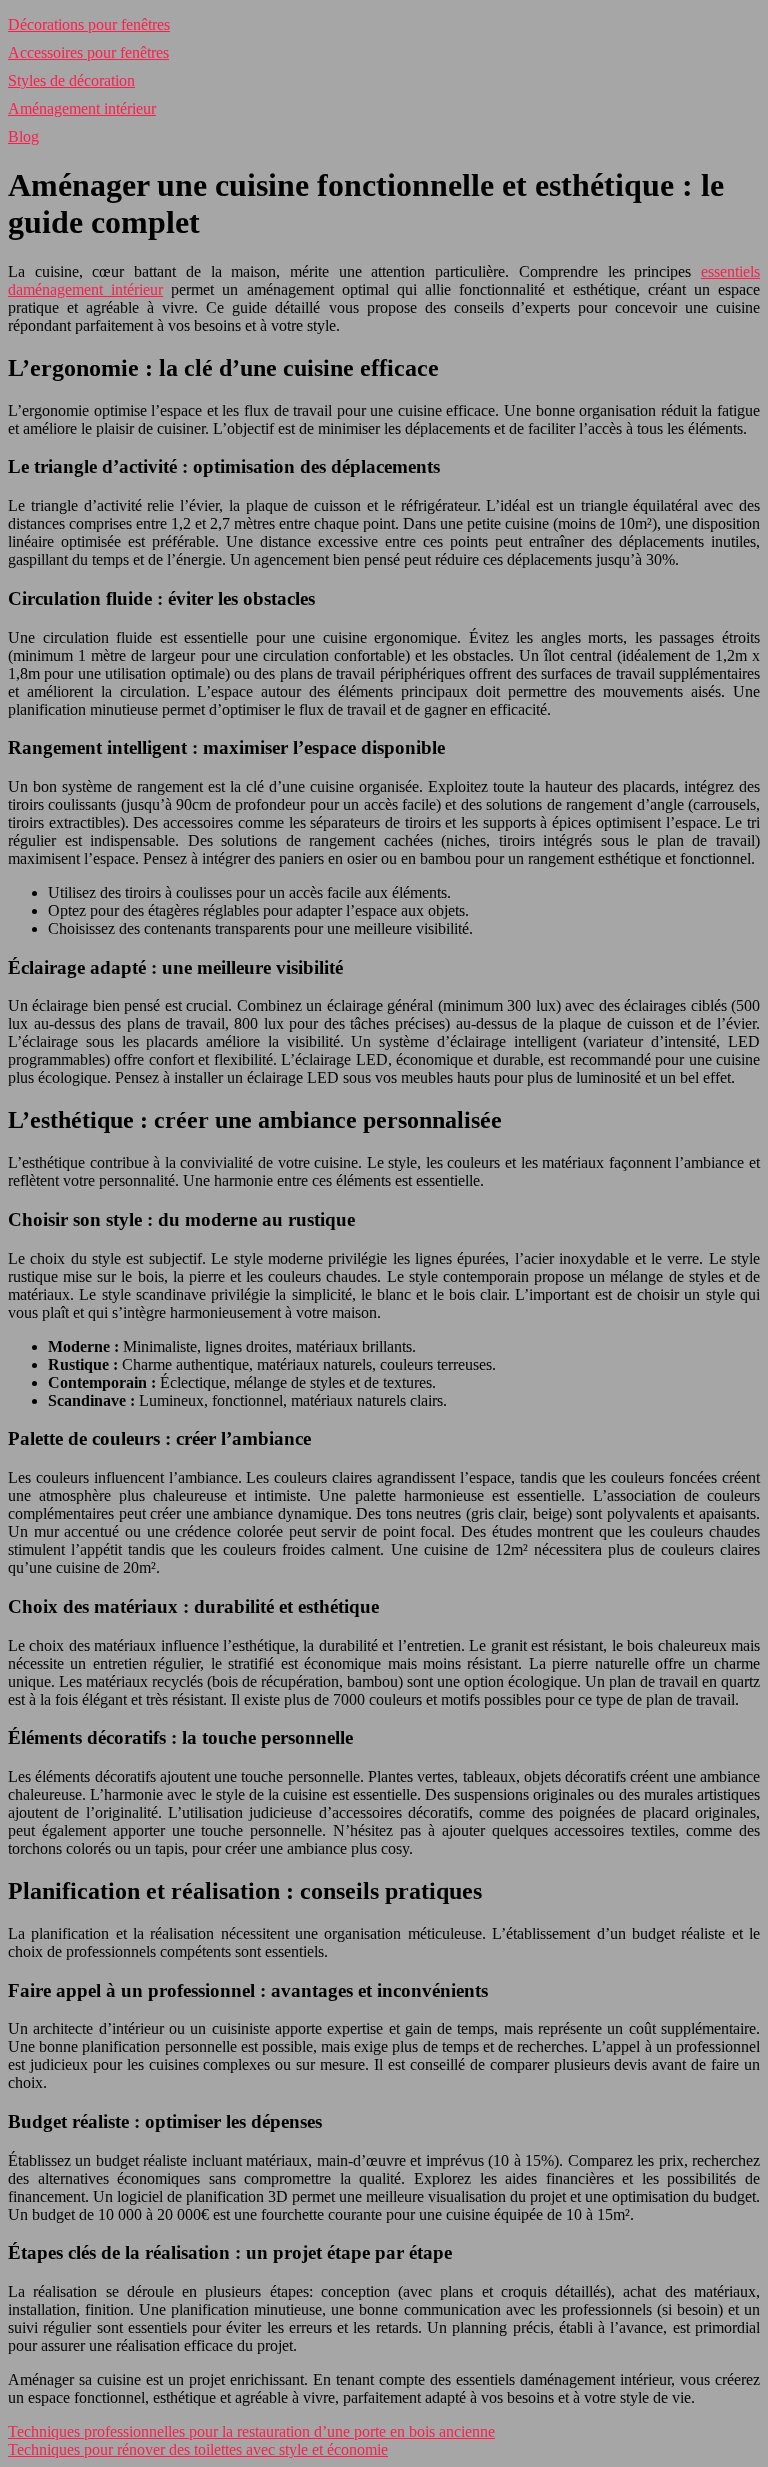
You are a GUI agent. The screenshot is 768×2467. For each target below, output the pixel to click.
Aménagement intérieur (82, 108)
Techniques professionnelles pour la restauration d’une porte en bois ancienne (251, 2431)
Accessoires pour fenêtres (88, 52)
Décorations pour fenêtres (89, 24)
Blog (23, 136)
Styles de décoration (71, 80)
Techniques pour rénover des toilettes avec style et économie (198, 2449)
